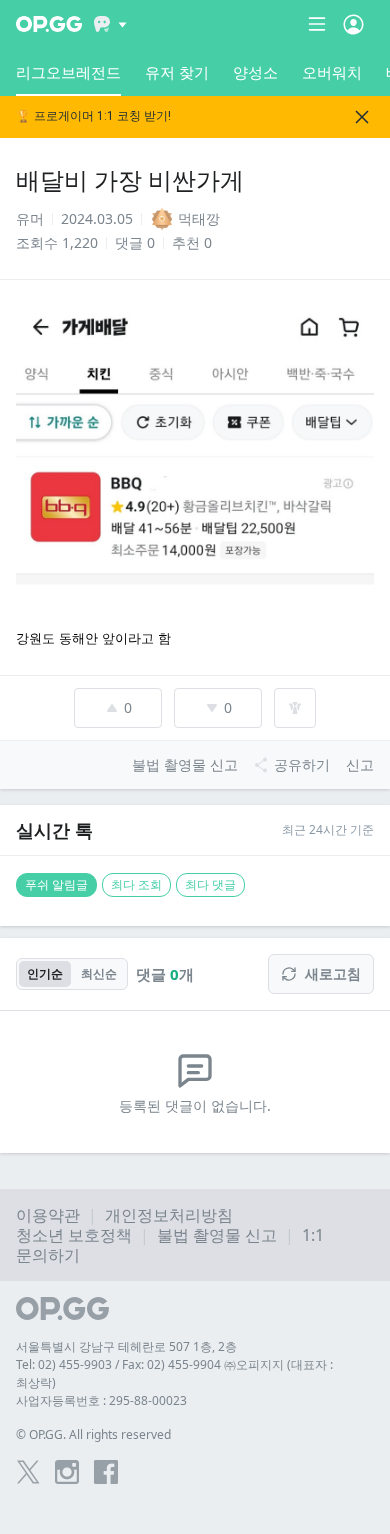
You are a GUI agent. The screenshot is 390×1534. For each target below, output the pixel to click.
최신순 (99, 973)
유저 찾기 (177, 72)
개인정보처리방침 (169, 1215)
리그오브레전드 (68, 72)
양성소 (255, 72)
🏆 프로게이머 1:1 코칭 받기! (93, 116)
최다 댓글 (210, 884)
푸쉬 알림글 (56, 884)
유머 (30, 218)
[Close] (362, 117)
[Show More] (110, 24)
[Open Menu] (353, 24)
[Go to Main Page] (49, 24)
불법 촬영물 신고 (217, 1235)
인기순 (45, 973)
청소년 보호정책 (74, 1235)
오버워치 (332, 72)
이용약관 (48, 1215)
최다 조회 (136, 884)
